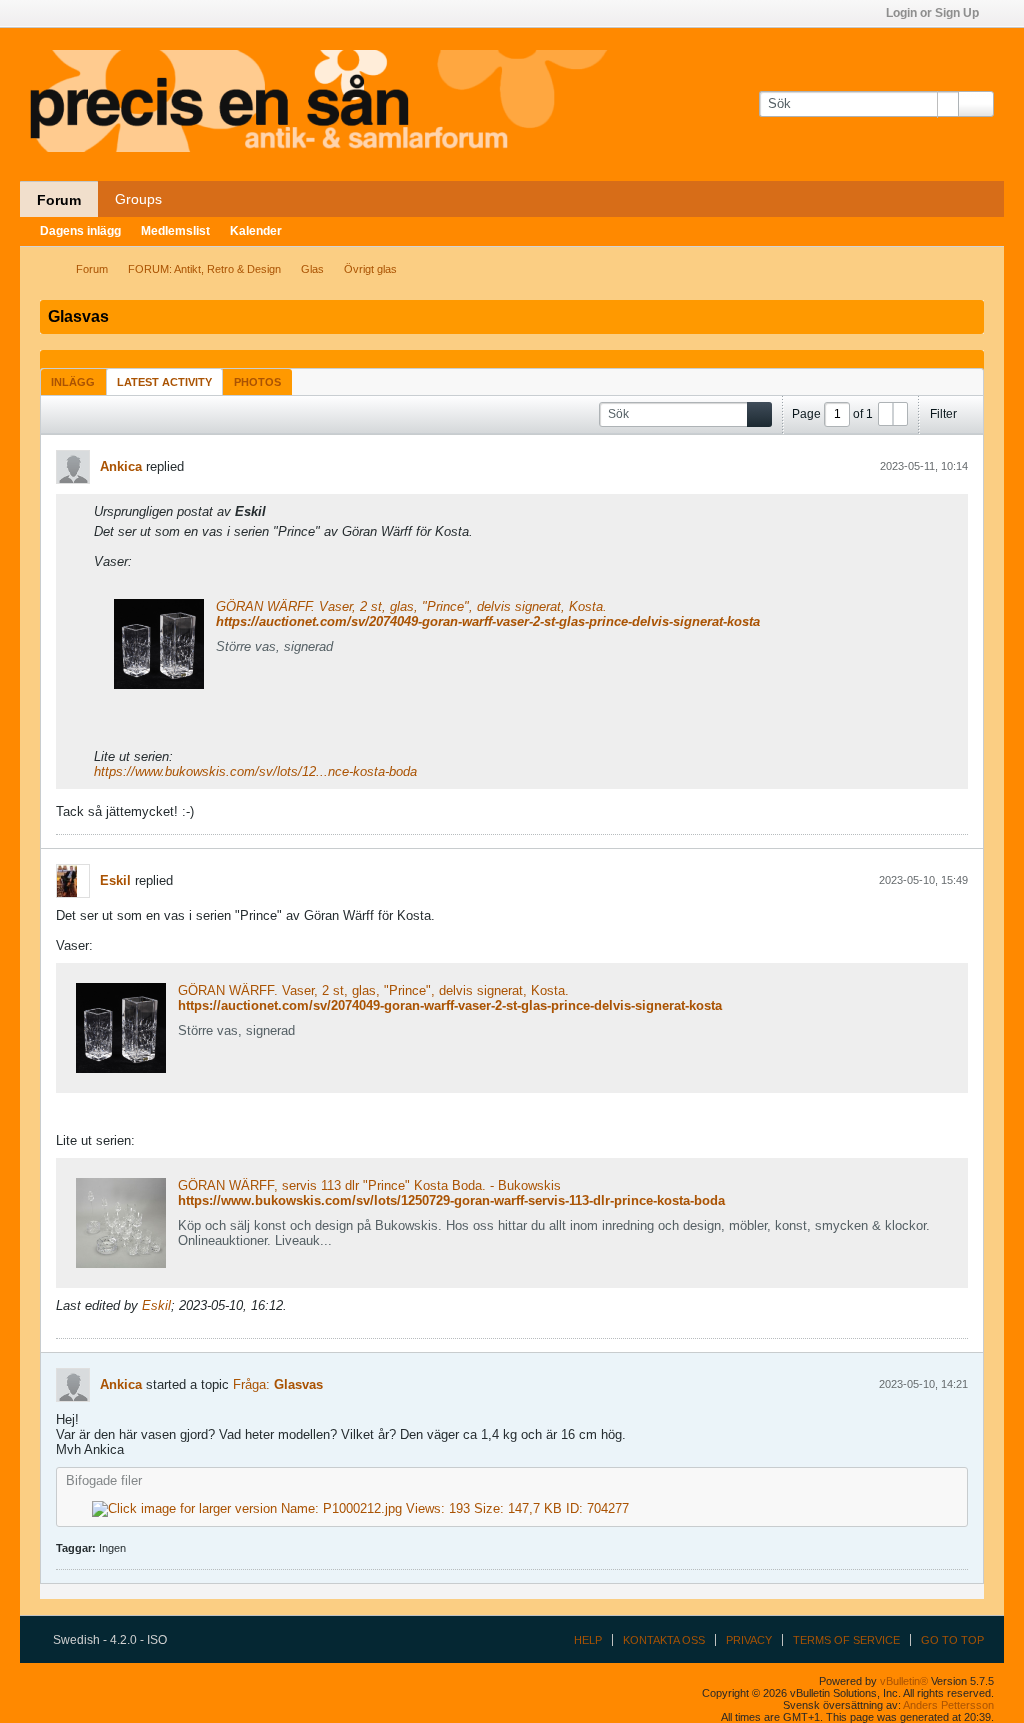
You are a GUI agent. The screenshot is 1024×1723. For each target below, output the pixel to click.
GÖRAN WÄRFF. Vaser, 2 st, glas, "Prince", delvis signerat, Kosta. (411, 606)
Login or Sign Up (932, 13)
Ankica (121, 466)
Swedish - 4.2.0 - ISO (111, 1640)
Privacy (749, 1640)
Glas (312, 269)
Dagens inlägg (80, 231)
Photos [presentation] (257, 382)
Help (588, 1640)
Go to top (952, 1640)
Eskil (115, 880)
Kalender (256, 231)
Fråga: (251, 1384)
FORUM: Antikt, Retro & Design (204, 269)
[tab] (73, 381)
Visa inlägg (279, 511)
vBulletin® (904, 1681)
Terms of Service (846, 1640)
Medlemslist (175, 231)
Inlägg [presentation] (73, 382)
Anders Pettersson (948, 1705)
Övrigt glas (370, 269)
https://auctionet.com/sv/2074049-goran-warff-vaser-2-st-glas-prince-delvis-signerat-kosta (488, 621)
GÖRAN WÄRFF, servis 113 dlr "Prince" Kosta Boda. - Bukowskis (369, 1185)
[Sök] (976, 104)
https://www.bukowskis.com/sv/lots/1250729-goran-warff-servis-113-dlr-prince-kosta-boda (451, 1200)
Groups (138, 199)
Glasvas (298, 1384)
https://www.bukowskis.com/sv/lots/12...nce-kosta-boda (255, 771)
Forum (59, 200)
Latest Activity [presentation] (164, 382)
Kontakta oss (664, 1640)
